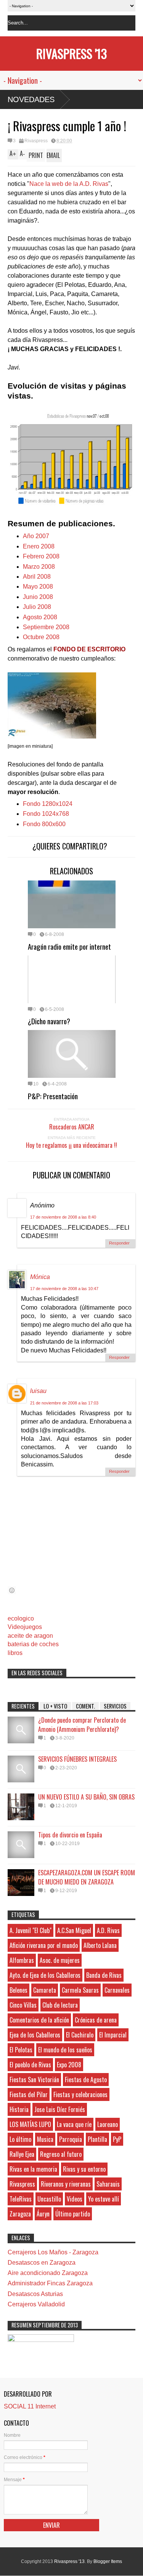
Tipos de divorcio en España (70, 1835)
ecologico (21, 1618)
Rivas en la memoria (33, 2169)
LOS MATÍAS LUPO (30, 2124)
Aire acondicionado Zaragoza (48, 2273)
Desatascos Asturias (35, 2294)
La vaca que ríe (74, 2124)
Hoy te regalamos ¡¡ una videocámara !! (71, 1145)
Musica (45, 2139)
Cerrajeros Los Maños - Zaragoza (53, 2252)
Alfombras (22, 1960)
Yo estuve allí (104, 2199)
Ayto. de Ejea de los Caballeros (45, 1975)
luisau (38, 1391)
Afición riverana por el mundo (44, 1945)
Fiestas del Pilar (29, 2094)
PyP (117, 2139)
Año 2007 (36, 536)
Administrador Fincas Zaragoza (50, 2283)
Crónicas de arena (96, 2020)
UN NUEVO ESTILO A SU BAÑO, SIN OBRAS (86, 1797)
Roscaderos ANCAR (72, 1127)
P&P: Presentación (53, 1096)
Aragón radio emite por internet (69, 946)
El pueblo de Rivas (30, 2065)
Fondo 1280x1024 (48, 804)
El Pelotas (21, 2050)
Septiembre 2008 (46, 627)
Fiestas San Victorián (34, 2080)
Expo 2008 (69, 2065)
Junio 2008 (38, 597)
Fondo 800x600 (44, 824)
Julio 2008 (37, 607)
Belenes (18, 1990)
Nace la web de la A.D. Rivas (69, 184)
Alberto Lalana (100, 1945)
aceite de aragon (30, 1636)
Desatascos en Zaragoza (42, 2263)
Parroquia (71, 2139)
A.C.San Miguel (74, 1930)
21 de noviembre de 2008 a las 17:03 (64, 1403)
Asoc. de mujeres (60, 1960)
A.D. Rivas (108, 1930)
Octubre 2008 (41, 637)
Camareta (45, 1990)
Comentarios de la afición (39, 2020)
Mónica (40, 1277)
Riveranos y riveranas (66, 2184)
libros (15, 1653)
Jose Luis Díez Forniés (60, 2109)
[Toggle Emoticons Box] (12, 1590)
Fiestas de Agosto (86, 2080)
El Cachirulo (80, 2035)
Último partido (73, 2214)
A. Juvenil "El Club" (31, 1930)
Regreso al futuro (61, 2154)
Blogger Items (108, 2561)
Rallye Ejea (22, 2154)
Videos (75, 2199)
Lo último (20, 2139)
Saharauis (108, 2184)
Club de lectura (60, 2005)
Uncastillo (49, 2199)
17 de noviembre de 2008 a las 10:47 (64, 1289)
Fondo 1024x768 (46, 814)
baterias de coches (33, 1644)
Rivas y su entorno (84, 2169)
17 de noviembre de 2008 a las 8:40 (63, 1217)
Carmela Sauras (80, 1990)
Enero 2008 (39, 546)
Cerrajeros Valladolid (36, 2304)
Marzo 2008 (39, 567)
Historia (19, 2109)
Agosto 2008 (40, 617)
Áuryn (43, 2214)
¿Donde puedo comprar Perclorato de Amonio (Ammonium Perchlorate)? (82, 1725)
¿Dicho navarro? (49, 1021)
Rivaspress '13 (71, 53)
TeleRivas (21, 2199)
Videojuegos (25, 1627)
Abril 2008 (37, 577)
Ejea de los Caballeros (35, 2035)
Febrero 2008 (41, 556)
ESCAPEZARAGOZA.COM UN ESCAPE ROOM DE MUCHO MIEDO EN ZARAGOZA (87, 1877)
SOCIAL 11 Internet (30, 2406)
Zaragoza (20, 2214)
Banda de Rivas (104, 1975)
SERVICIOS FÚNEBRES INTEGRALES (77, 1759)
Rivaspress (36, 141)
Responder (119, 1243)
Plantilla (97, 2139)
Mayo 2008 (38, 587)
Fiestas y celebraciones (80, 2094)
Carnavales (117, 1990)
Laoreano (108, 2124)
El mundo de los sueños (65, 2050)
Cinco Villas (23, 2005)
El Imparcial (113, 2035)
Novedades (31, 99)
